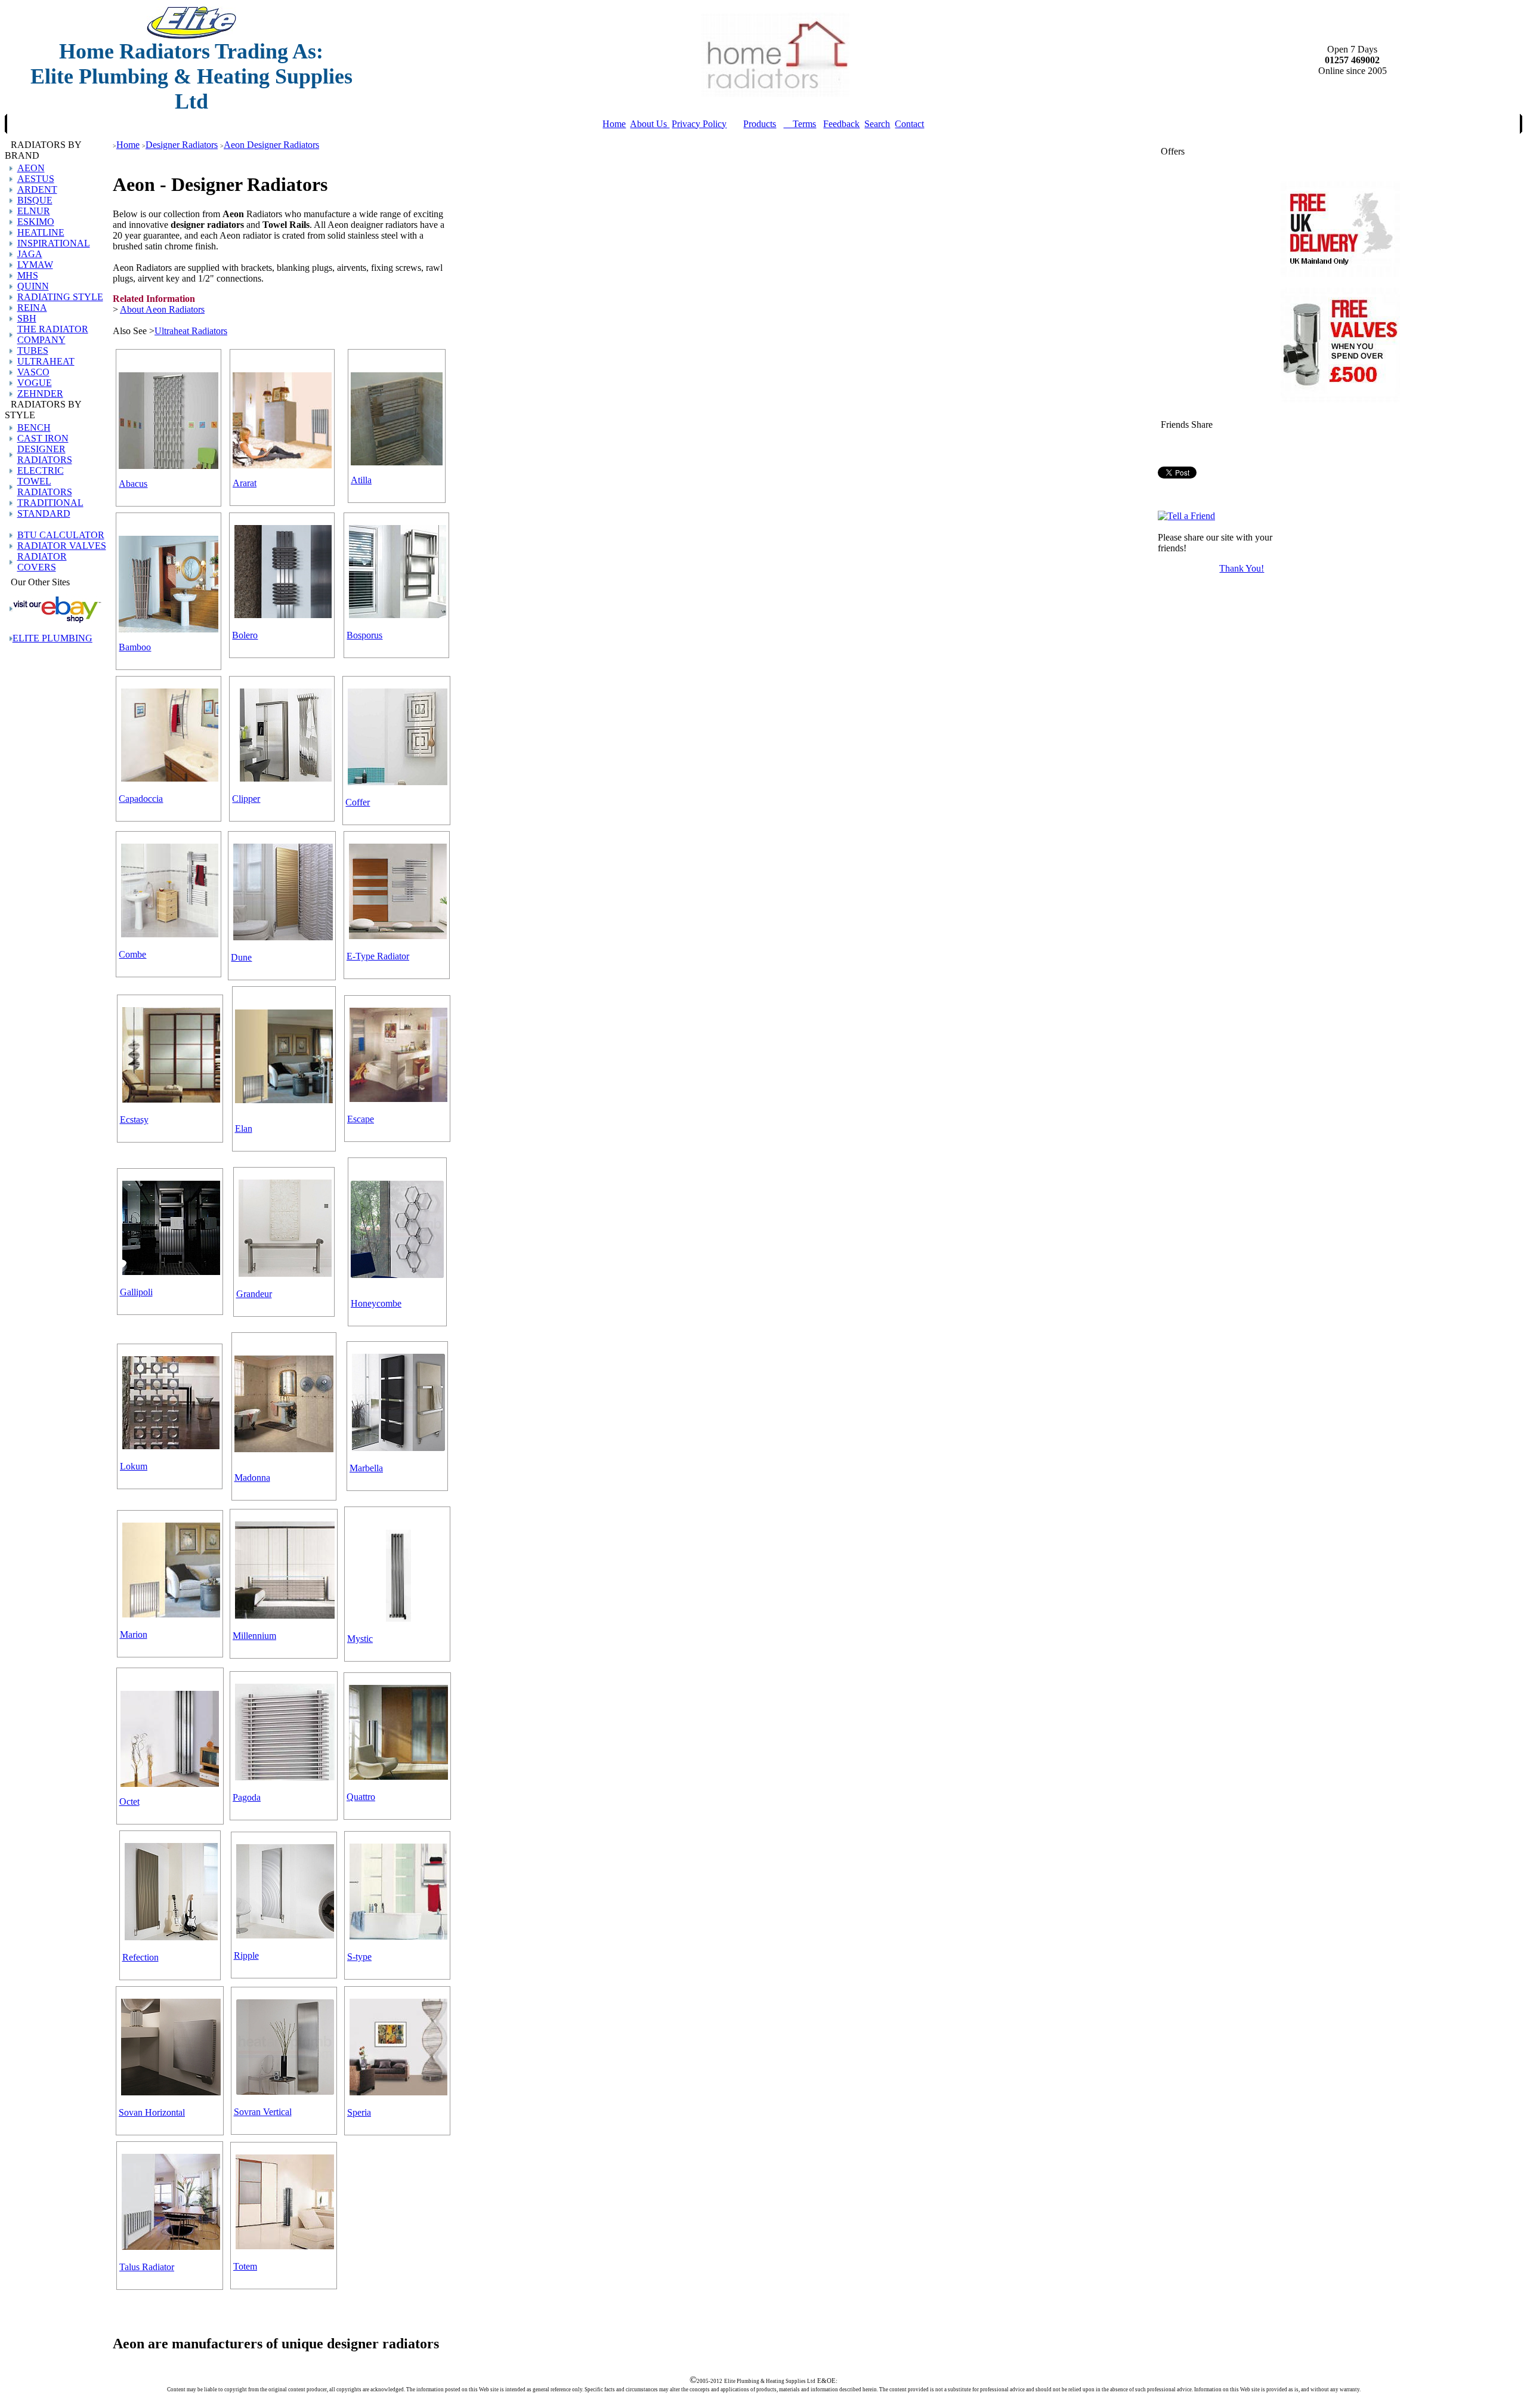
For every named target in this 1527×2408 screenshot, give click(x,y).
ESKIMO (36, 222)
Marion (134, 1634)
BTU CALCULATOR (61, 535)
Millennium (254, 1636)
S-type (359, 1957)
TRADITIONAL (50, 503)
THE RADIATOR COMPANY (53, 334)
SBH (27, 318)
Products (760, 124)
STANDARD (44, 513)
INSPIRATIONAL (54, 243)
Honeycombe (376, 1303)
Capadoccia (141, 799)
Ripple (246, 1955)
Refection (140, 1957)
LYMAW (35, 265)
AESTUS (36, 179)
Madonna (252, 1478)
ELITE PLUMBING (52, 638)
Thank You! (1242, 568)
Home (614, 124)
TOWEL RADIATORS (45, 487)
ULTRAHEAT (46, 361)
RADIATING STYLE (60, 297)
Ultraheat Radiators (191, 331)
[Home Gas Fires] (57, 620)
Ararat (245, 483)
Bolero (245, 635)
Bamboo (135, 647)
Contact (909, 124)
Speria (359, 2112)
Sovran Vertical (263, 2112)
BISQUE (35, 200)
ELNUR (34, 211)
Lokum (134, 1466)
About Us (650, 124)
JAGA (30, 254)
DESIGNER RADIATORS (45, 454)
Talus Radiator (147, 2267)
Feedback (841, 124)
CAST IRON (43, 438)
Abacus (133, 484)
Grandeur (254, 1294)
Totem (245, 2266)
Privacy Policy (699, 124)
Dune (241, 957)
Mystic (360, 1639)
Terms (800, 124)
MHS (28, 275)
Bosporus (364, 635)
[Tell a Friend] (1186, 516)
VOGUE (35, 383)
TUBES (33, 351)
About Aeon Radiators (162, 309)
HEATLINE (41, 232)
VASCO (33, 372)
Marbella (366, 1468)
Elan (244, 1129)
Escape (361, 1119)
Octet (129, 1802)
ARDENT (37, 189)
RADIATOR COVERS (42, 562)
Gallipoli (136, 1292)
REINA (32, 308)
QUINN (33, 286)
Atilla (361, 480)
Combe (132, 954)
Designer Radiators (182, 145)
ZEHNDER (40, 393)
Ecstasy (134, 1120)
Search (877, 124)
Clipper (246, 799)
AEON (31, 168)
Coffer (358, 802)
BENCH (34, 427)
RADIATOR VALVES (62, 546)
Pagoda (247, 1797)
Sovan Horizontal (152, 2112)
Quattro (361, 1797)
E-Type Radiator (378, 956)
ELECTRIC (41, 470)
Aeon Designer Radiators (271, 145)
